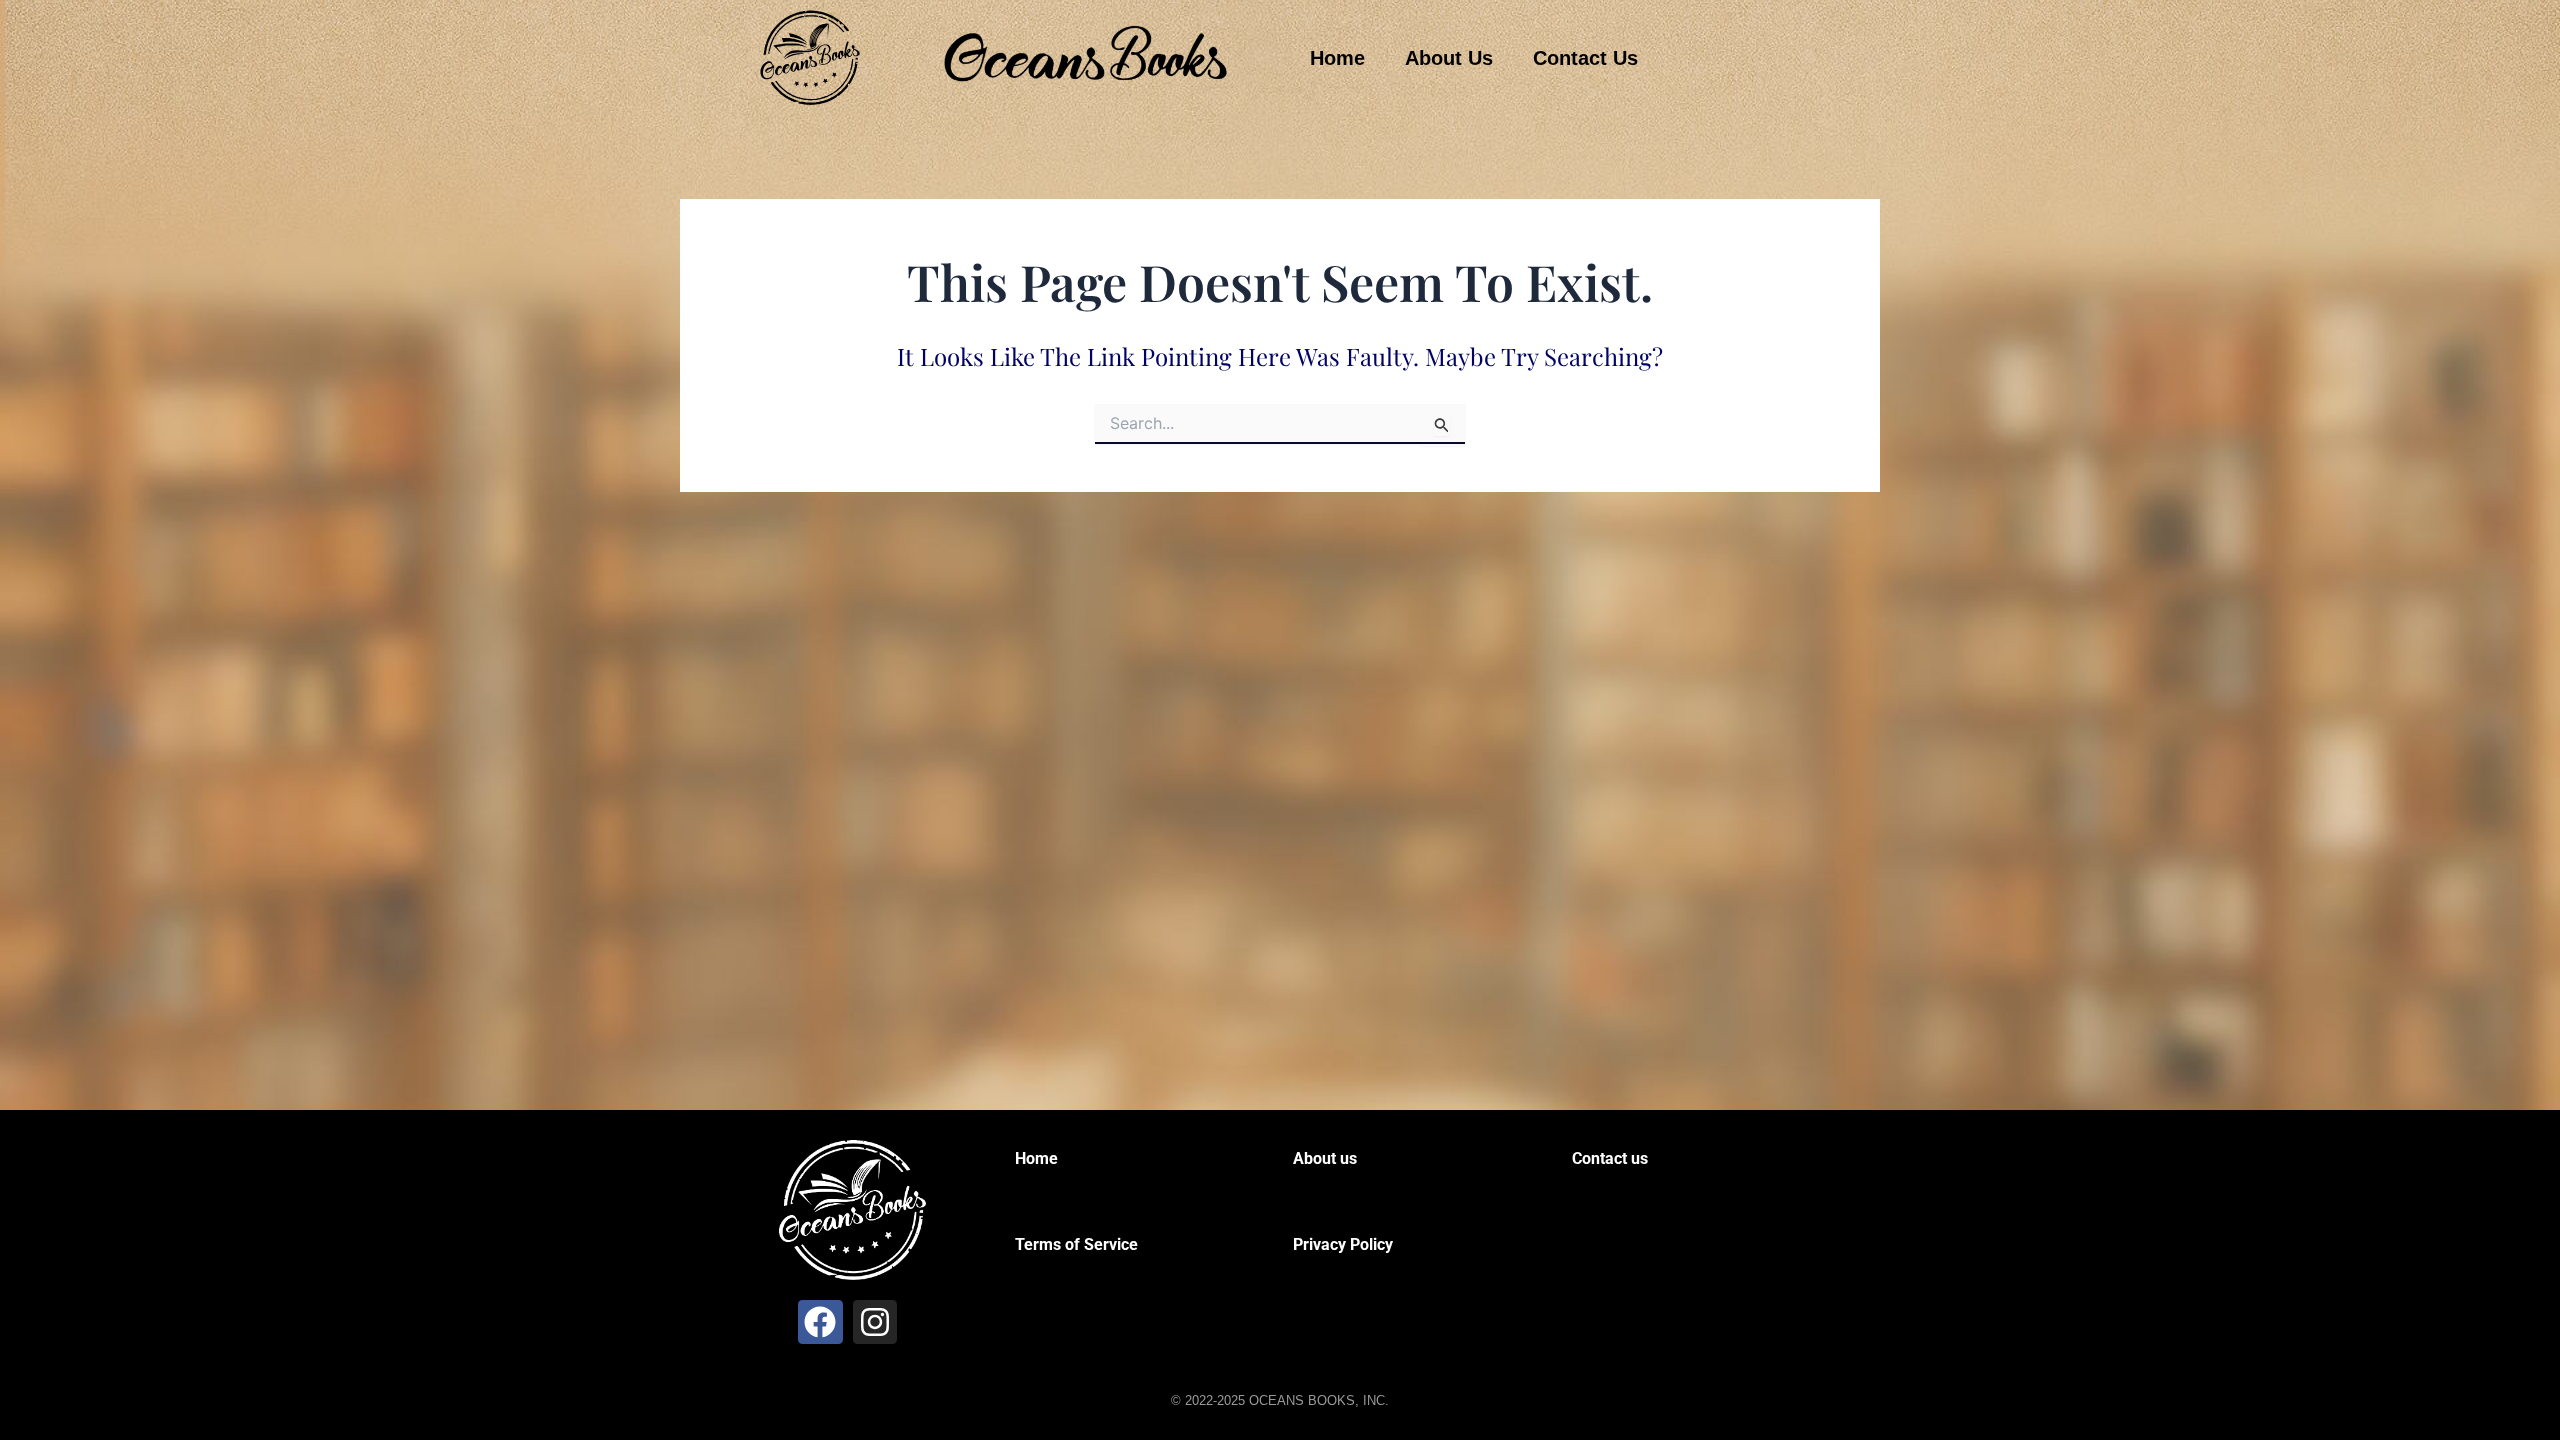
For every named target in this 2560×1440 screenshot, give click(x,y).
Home (1337, 58)
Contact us (1610, 1158)
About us (1325, 1158)
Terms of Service (1076, 1244)
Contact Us (1585, 58)
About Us (1449, 58)
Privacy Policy (1343, 1244)
